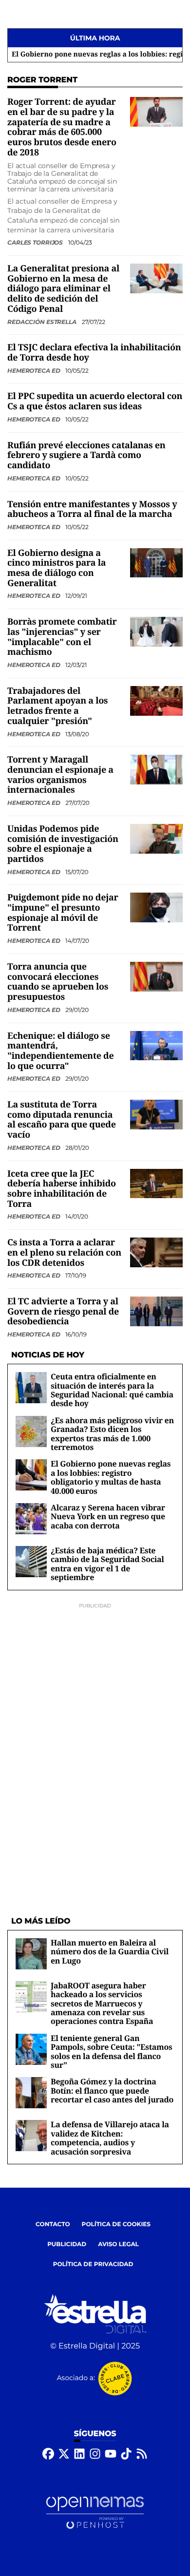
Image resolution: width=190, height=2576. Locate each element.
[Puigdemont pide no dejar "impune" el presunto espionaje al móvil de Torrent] (156, 907)
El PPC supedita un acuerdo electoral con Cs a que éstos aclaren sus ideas (95, 401)
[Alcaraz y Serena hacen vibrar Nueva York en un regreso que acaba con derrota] (31, 1518)
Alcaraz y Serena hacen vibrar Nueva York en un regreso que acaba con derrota (108, 1517)
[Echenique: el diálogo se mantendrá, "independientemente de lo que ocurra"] (156, 1045)
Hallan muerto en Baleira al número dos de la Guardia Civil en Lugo (110, 1952)
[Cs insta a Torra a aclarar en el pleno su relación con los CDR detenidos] (156, 1252)
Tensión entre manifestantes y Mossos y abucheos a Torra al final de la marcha (92, 509)
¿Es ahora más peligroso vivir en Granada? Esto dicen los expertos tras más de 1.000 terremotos (112, 1434)
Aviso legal (118, 2244)
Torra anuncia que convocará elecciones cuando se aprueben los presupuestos (58, 982)
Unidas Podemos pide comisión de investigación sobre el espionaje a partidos (63, 844)
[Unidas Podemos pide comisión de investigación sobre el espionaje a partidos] (156, 838)
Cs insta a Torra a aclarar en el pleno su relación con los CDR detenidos (64, 1252)
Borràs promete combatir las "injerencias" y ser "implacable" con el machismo (62, 637)
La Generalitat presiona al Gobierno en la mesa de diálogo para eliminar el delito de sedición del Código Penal (63, 289)
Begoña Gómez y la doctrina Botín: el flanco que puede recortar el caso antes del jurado (112, 2090)
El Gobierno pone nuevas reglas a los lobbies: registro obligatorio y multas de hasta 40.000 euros (111, 1477)
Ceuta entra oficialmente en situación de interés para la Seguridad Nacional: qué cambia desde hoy (112, 1390)
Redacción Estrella (43, 322)
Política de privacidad (93, 2264)
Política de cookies (116, 2224)
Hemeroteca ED (34, 371)
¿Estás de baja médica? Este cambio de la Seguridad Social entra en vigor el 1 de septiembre (107, 1564)
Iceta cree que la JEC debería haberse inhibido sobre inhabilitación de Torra (62, 1189)
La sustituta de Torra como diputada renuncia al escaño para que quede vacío (62, 1120)
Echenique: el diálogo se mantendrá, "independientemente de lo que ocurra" (60, 1051)
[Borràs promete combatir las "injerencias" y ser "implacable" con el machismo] (156, 632)
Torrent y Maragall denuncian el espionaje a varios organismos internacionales (60, 775)
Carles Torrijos (36, 242)
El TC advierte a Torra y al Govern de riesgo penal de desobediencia (63, 1311)
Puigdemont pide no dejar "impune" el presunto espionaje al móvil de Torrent (63, 913)
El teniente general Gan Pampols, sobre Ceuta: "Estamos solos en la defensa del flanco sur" (112, 2051)
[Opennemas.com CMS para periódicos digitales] (95, 2512)
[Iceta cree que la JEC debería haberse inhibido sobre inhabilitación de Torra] (156, 1183)
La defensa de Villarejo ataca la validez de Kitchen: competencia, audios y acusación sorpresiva (110, 2138)
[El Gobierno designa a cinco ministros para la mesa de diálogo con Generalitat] (156, 563)
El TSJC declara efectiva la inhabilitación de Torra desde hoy (94, 353)
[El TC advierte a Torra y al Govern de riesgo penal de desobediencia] (156, 1311)
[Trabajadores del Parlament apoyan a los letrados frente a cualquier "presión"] (156, 700)
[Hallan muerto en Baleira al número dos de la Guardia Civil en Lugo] (31, 1954)
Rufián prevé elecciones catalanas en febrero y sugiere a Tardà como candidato (86, 455)
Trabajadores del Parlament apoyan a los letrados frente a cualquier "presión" (57, 706)
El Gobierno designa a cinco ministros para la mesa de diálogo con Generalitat (57, 568)
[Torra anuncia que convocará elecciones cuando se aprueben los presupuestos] (156, 976)
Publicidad (67, 2244)
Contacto (53, 2224)
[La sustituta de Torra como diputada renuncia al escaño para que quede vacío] (156, 1115)
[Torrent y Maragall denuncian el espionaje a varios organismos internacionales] (156, 770)
